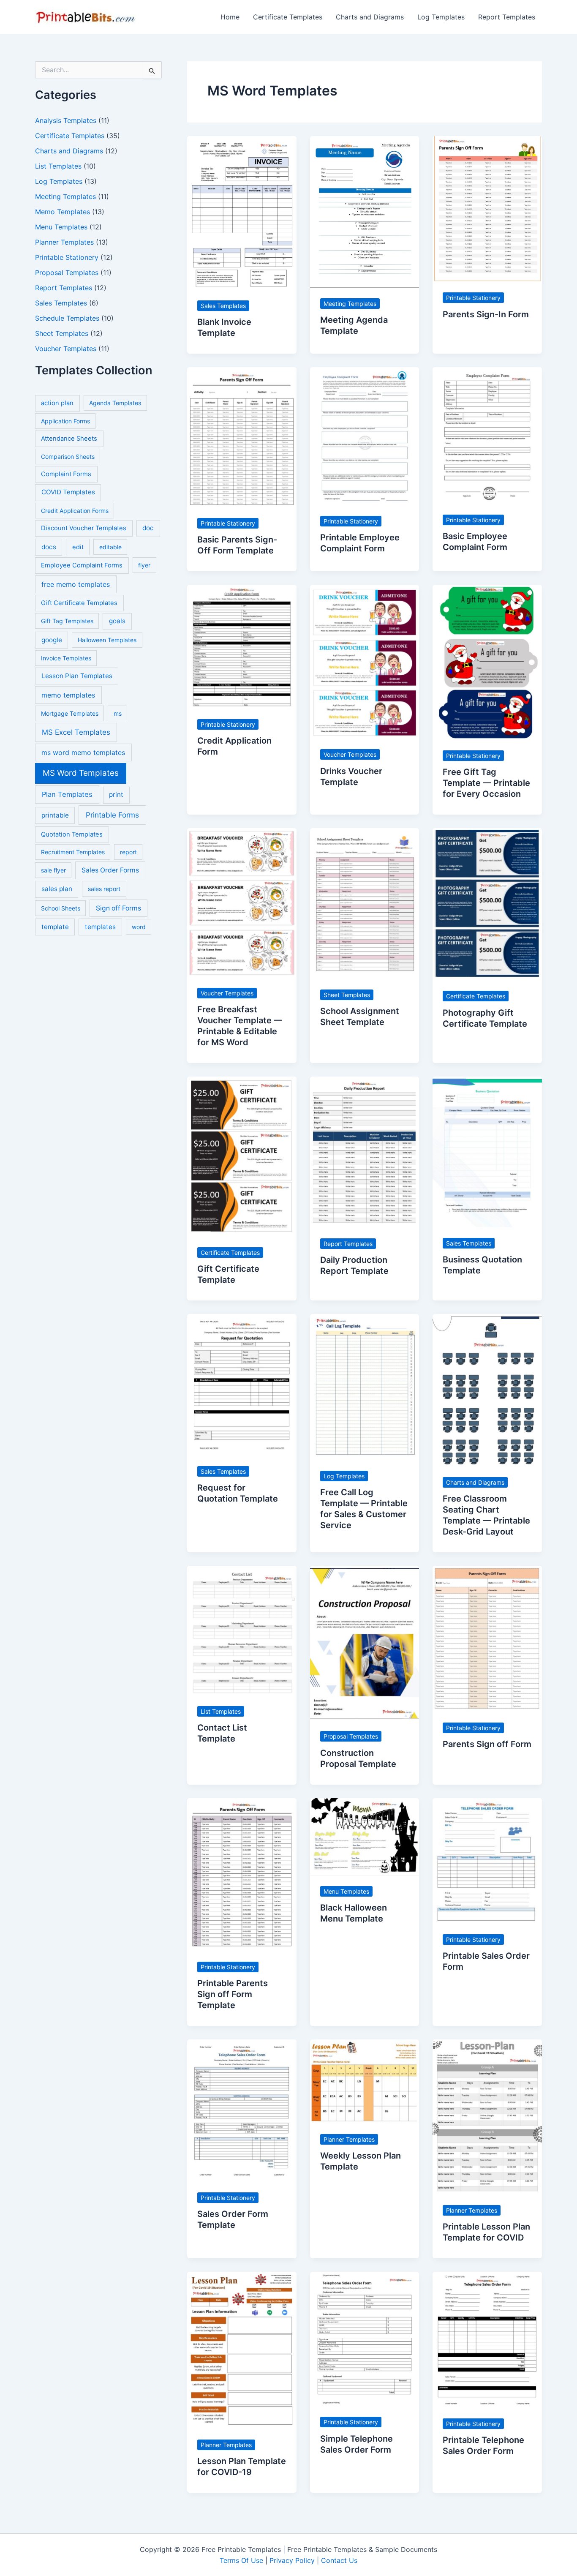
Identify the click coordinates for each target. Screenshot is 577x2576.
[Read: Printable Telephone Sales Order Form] (487, 2339)
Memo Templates (63, 212)
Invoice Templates (66, 658)
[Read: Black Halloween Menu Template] (365, 1836)
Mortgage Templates (70, 713)
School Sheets (61, 908)
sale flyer (53, 870)
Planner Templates (64, 242)
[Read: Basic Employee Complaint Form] (487, 435)
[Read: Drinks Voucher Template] (365, 661)
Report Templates (507, 17)
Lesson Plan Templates (77, 676)
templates (100, 927)
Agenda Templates (115, 403)
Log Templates (441, 17)
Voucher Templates (66, 349)
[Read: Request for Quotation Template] (242, 1384)
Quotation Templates (72, 834)
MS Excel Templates (76, 732)
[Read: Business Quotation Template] (487, 1151)
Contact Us (339, 2560)
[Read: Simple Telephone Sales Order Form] (365, 2339)
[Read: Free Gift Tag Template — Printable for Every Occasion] (487, 662)
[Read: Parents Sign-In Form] (487, 208)
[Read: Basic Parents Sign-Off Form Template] (242, 437)
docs (49, 547)
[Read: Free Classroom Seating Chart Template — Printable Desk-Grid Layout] (487, 1390)
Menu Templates (61, 227)
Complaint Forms (66, 474)
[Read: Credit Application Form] (242, 646)
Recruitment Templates (73, 852)
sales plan (57, 889)
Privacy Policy (292, 2560)
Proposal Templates (67, 273)
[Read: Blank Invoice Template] (242, 212)
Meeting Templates (65, 196)
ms (118, 713)
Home (230, 17)
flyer (144, 565)
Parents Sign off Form (487, 1744)
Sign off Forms (118, 908)
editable (110, 547)
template (55, 927)
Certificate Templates (288, 17)
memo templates (68, 695)
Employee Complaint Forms (82, 565)
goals (117, 621)
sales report (104, 889)
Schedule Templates (67, 318)
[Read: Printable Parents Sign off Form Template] (242, 1874)
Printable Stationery (67, 257)
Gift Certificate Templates (79, 603)
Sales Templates (61, 303)
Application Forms (65, 421)
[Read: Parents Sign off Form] (487, 1638)
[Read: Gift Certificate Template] (242, 1156)
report (128, 852)
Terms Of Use (241, 2560)
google (52, 640)
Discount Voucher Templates (84, 528)
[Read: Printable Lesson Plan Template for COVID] (487, 2116)
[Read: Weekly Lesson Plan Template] (365, 2081)
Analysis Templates (66, 120)
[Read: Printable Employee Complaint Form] (365, 436)
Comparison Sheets (68, 457)
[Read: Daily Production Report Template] (365, 1151)
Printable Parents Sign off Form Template (233, 1994)
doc (148, 528)
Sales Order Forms (110, 870)
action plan (57, 403)
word (139, 927)
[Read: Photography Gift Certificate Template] (487, 904)
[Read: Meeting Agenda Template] (365, 211)
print (116, 795)
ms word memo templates (83, 752)
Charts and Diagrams (370, 17)
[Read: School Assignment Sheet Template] (365, 903)
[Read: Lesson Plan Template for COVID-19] (242, 2350)
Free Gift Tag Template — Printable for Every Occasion (486, 783)
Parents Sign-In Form (486, 314)
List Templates (58, 166)
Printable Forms (112, 815)
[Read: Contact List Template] (242, 1630)
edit (78, 547)
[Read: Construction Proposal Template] (365, 1643)
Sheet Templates (62, 333)
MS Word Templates (81, 773)
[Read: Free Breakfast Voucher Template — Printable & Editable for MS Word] (242, 902)
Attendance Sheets (69, 439)
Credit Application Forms (75, 511)
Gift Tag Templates (67, 621)
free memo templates (76, 584)
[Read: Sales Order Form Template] (242, 2110)
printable (55, 815)
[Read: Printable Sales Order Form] (487, 1860)
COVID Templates (68, 492)
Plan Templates (67, 794)
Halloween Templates (107, 640)
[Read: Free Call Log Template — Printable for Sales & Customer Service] (365, 1386)
